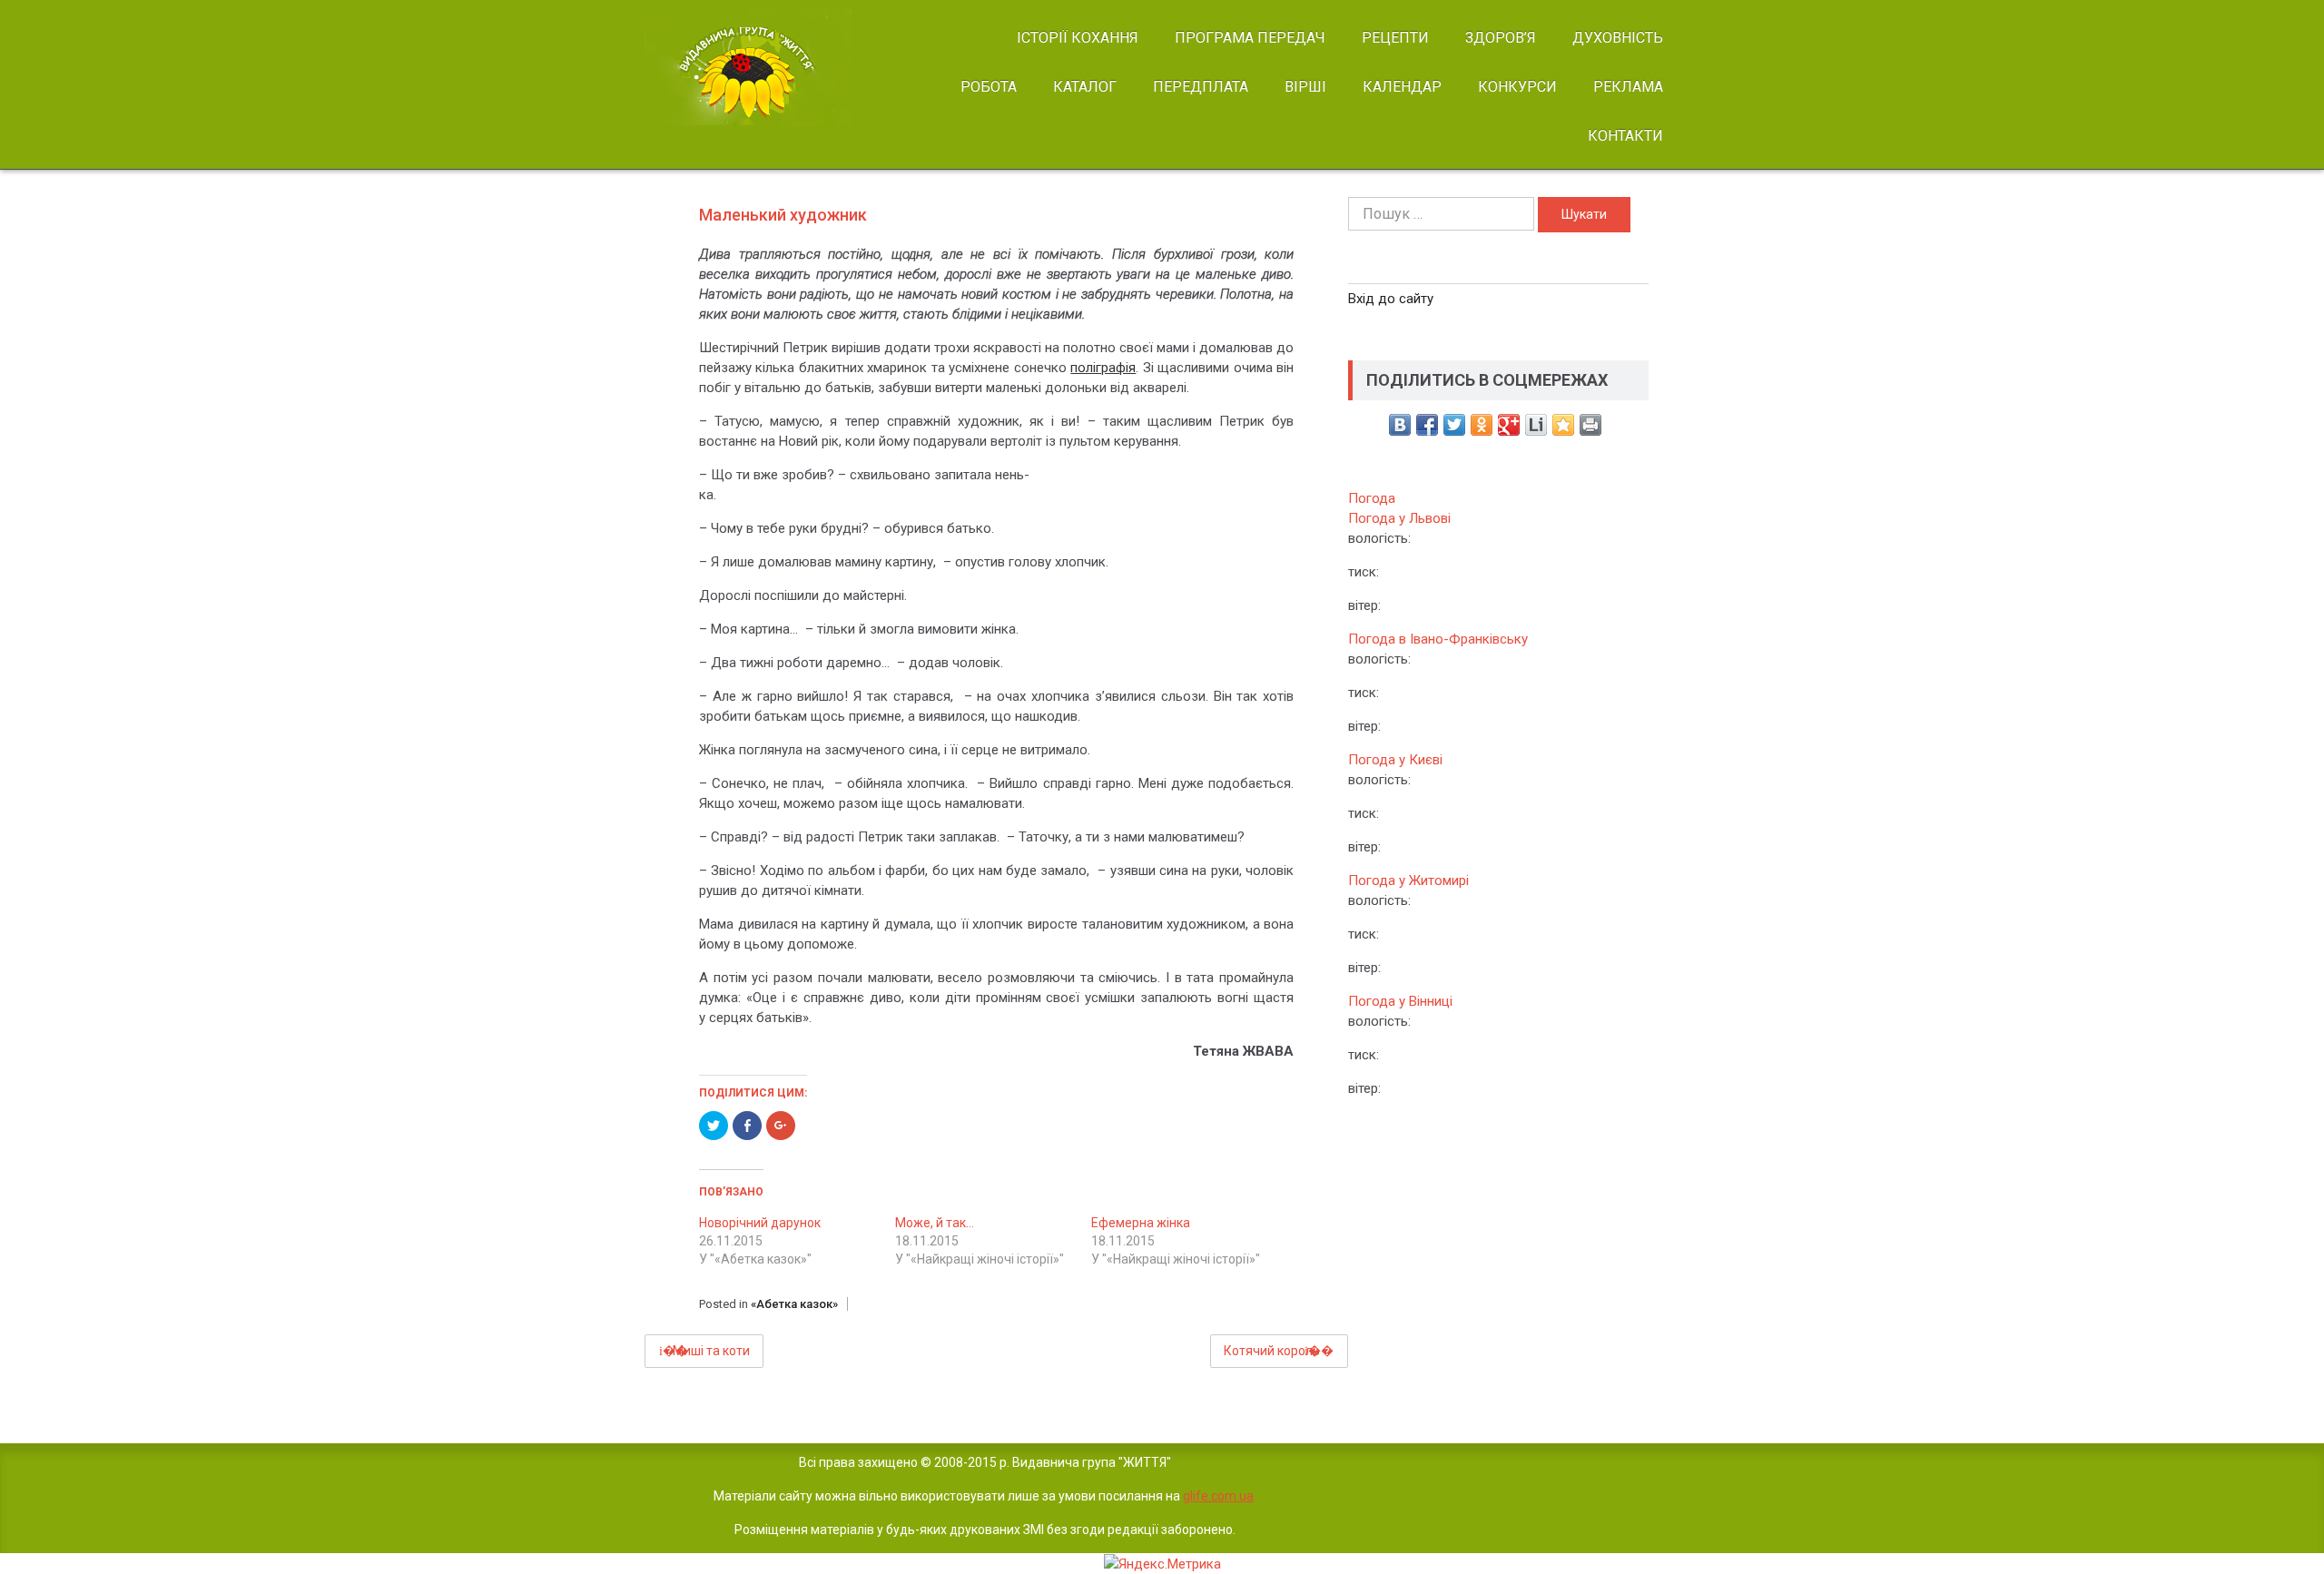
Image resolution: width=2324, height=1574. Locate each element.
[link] (764, 67)
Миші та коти (711, 1351)
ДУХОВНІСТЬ (1618, 38)
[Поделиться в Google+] (1509, 425)
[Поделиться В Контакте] (1400, 425)
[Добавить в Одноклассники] (1482, 425)
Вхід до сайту (1391, 299)
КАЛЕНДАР (1402, 87)
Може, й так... (935, 1223)
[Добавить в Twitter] (1454, 425)
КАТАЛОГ (1085, 87)
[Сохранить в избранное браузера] (1563, 425)
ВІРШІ (1305, 87)
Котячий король (1272, 1351)
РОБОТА (989, 87)
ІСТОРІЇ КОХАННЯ (1078, 38)
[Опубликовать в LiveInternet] (1536, 425)
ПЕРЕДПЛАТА (1201, 87)
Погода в (1438, 639)
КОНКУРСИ (1517, 87)
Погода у (1399, 518)
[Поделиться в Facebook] (1427, 425)
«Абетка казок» (794, 1304)
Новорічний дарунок (760, 1223)
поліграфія (1103, 368)
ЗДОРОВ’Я (1501, 38)
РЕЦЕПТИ (1395, 38)
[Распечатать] (1590, 425)
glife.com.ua (1218, 1496)
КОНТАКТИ (1625, 136)
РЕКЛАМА (1628, 87)
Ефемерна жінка (1141, 1223)
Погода (1372, 498)
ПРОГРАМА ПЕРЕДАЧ (1250, 38)
